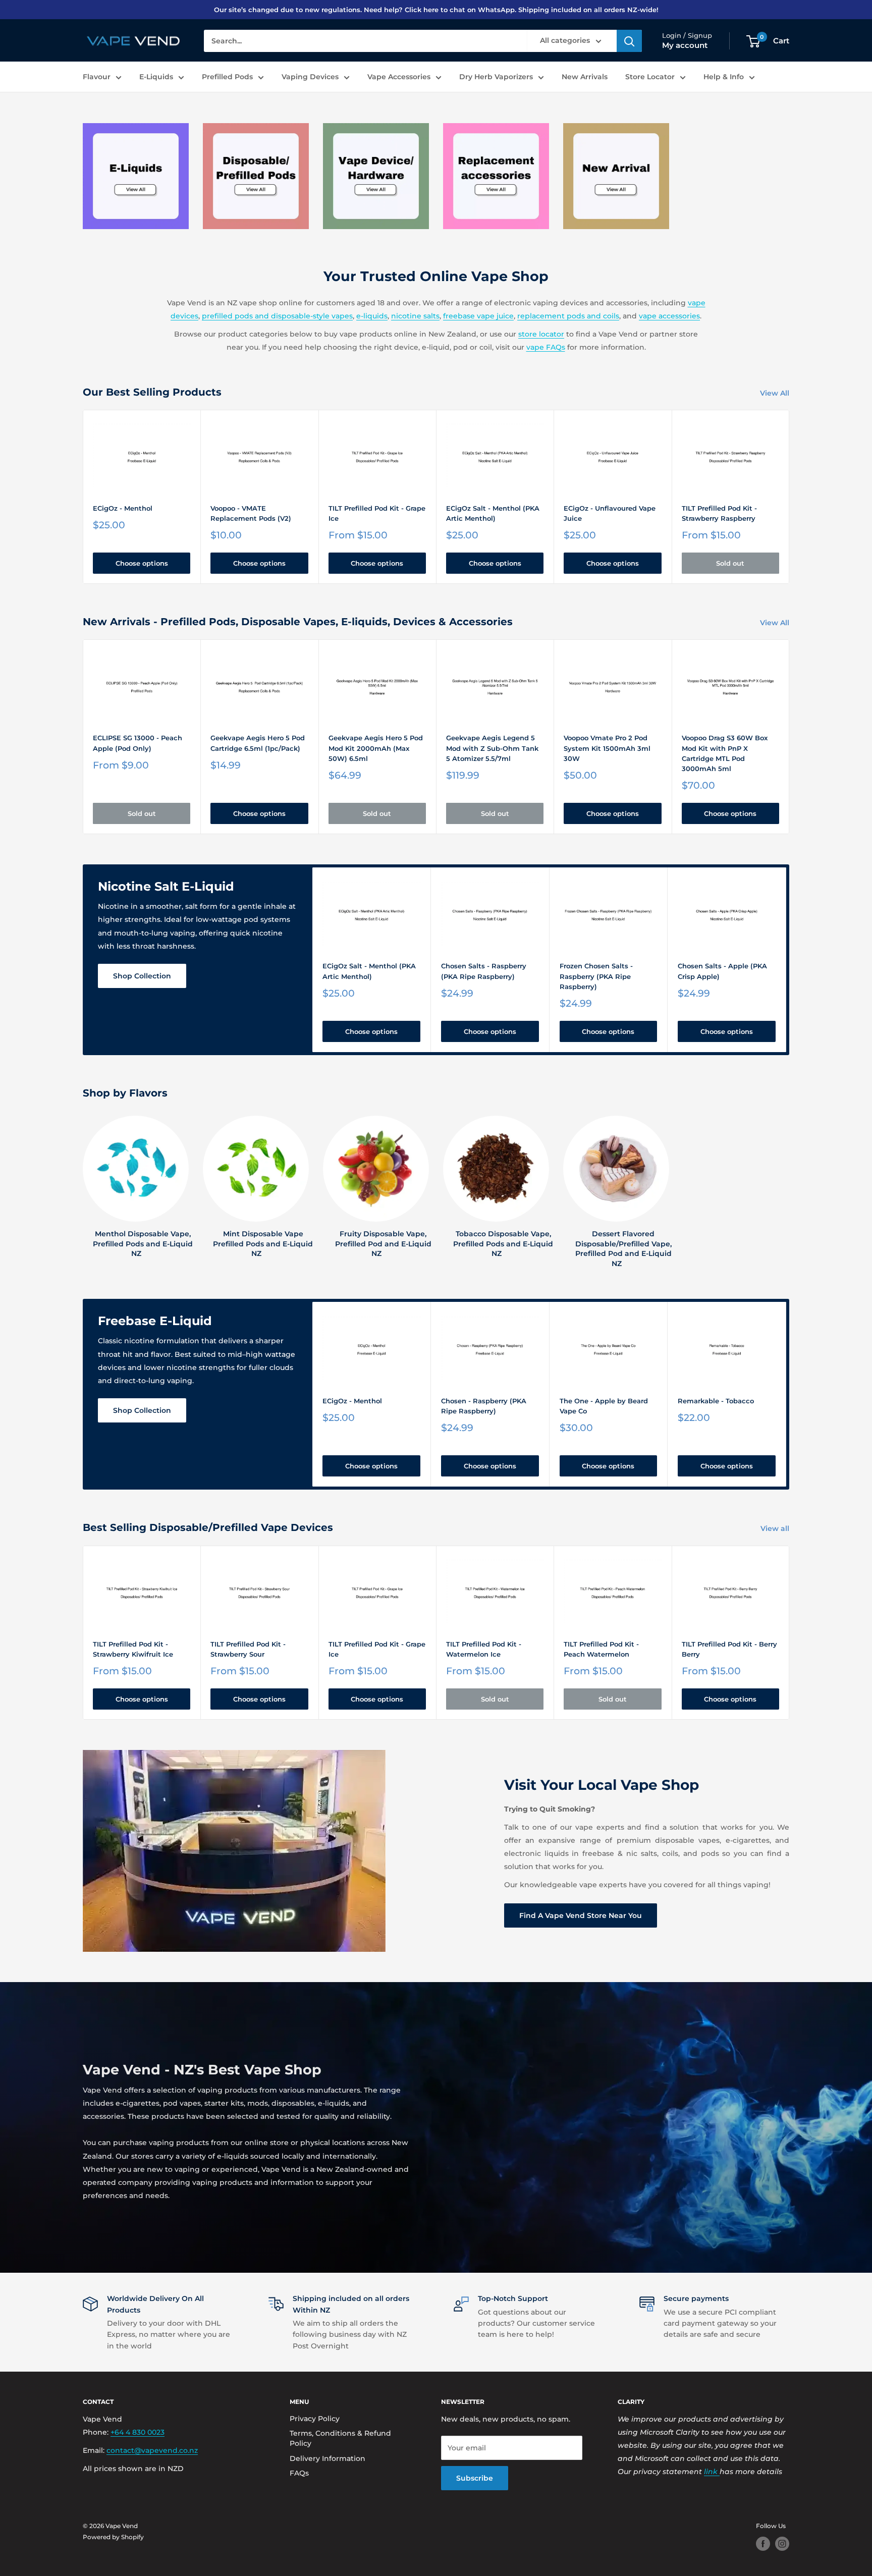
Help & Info (724, 77)
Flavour (97, 77)
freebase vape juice (478, 316)
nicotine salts (415, 316)
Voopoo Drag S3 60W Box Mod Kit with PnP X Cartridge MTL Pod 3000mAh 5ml (725, 753)
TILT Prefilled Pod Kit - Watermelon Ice (484, 1649)
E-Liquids (156, 77)
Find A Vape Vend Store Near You (581, 1915)
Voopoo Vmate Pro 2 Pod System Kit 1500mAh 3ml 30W (607, 748)
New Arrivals (585, 77)
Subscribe (475, 2478)
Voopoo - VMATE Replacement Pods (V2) (251, 513)
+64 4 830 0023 (138, 2432)
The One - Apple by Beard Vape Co (604, 1406)
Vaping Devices (310, 77)
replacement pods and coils (568, 316)
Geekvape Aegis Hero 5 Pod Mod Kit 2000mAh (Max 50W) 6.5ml (376, 748)
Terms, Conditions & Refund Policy (340, 2438)
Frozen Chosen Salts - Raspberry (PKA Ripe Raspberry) (596, 976)
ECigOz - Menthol (123, 508)
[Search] (629, 41)
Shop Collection (142, 976)
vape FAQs (546, 347)
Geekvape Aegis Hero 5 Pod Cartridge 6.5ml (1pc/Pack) (258, 743)
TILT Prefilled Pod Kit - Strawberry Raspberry (719, 513)
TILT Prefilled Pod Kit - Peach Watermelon (601, 1649)
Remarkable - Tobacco (716, 1401)
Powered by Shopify (113, 2537)
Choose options (142, 563)
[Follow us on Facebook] (763, 2544)
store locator (541, 334)
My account (685, 46)
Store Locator (650, 77)
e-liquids (372, 316)
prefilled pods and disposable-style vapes (277, 316)
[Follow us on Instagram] (782, 2544)
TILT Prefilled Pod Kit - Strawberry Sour (248, 1649)
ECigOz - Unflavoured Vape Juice (610, 513)
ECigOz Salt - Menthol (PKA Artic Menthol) (493, 513)
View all (776, 1528)
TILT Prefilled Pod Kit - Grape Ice (377, 513)
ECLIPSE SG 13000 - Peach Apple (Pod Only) (138, 743)
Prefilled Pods (227, 77)
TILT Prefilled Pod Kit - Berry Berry (729, 1649)
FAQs (299, 2473)
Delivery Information (328, 2458)
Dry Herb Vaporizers (496, 77)
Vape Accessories (399, 77)
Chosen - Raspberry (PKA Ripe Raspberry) (484, 1406)
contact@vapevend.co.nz (152, 2450)
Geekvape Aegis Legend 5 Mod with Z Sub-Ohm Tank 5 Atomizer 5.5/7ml (492, 748)
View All (776, 393)
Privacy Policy (315, 2419)
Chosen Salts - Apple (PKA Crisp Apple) (722, 971)
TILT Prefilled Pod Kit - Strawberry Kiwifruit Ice (133, 1649)
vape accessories (669, 316)
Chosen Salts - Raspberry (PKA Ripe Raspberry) (484, 971)
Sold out (730, 563)
